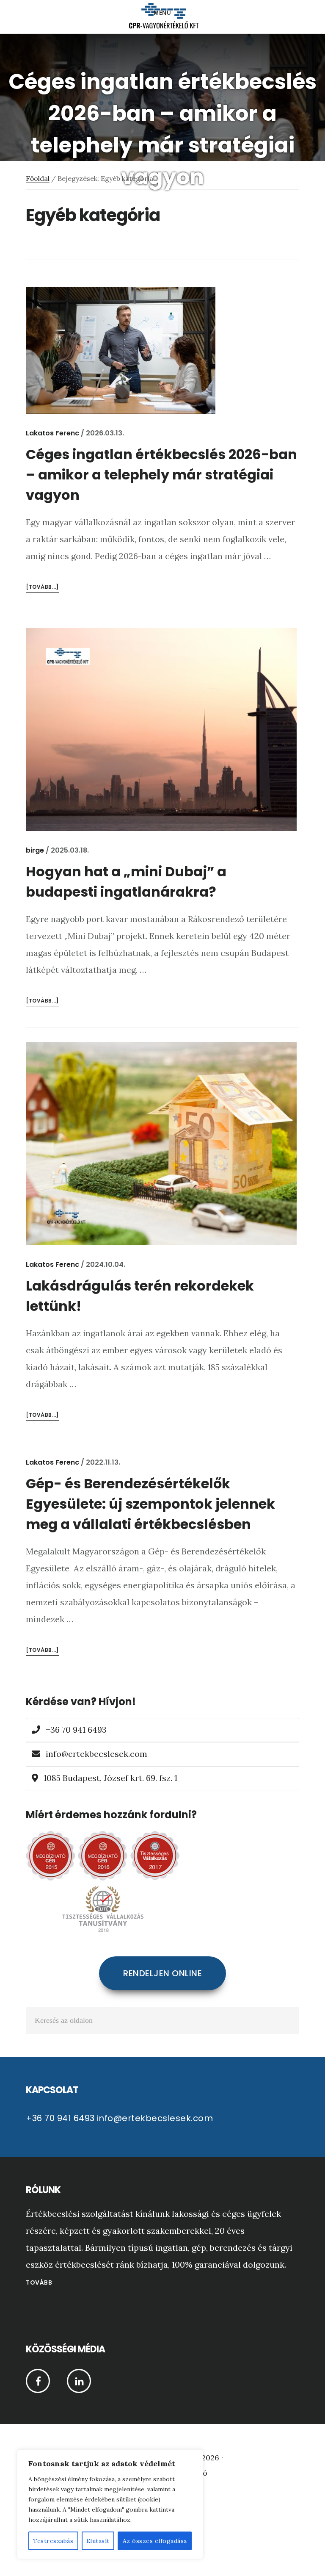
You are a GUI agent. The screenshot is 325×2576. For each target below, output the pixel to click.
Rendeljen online (162, 1973)
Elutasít (98, 2541)
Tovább (39, 2282)
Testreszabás (53, 2541)
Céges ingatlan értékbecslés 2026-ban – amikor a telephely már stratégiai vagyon (161, 475)
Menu (163, 13)
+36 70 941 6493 (75, 1730)
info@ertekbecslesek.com (96, 1754)
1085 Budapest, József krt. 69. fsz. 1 (109, 1778)
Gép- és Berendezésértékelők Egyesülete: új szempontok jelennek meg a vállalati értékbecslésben (150, 1504)
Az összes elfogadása (155, 2541)
